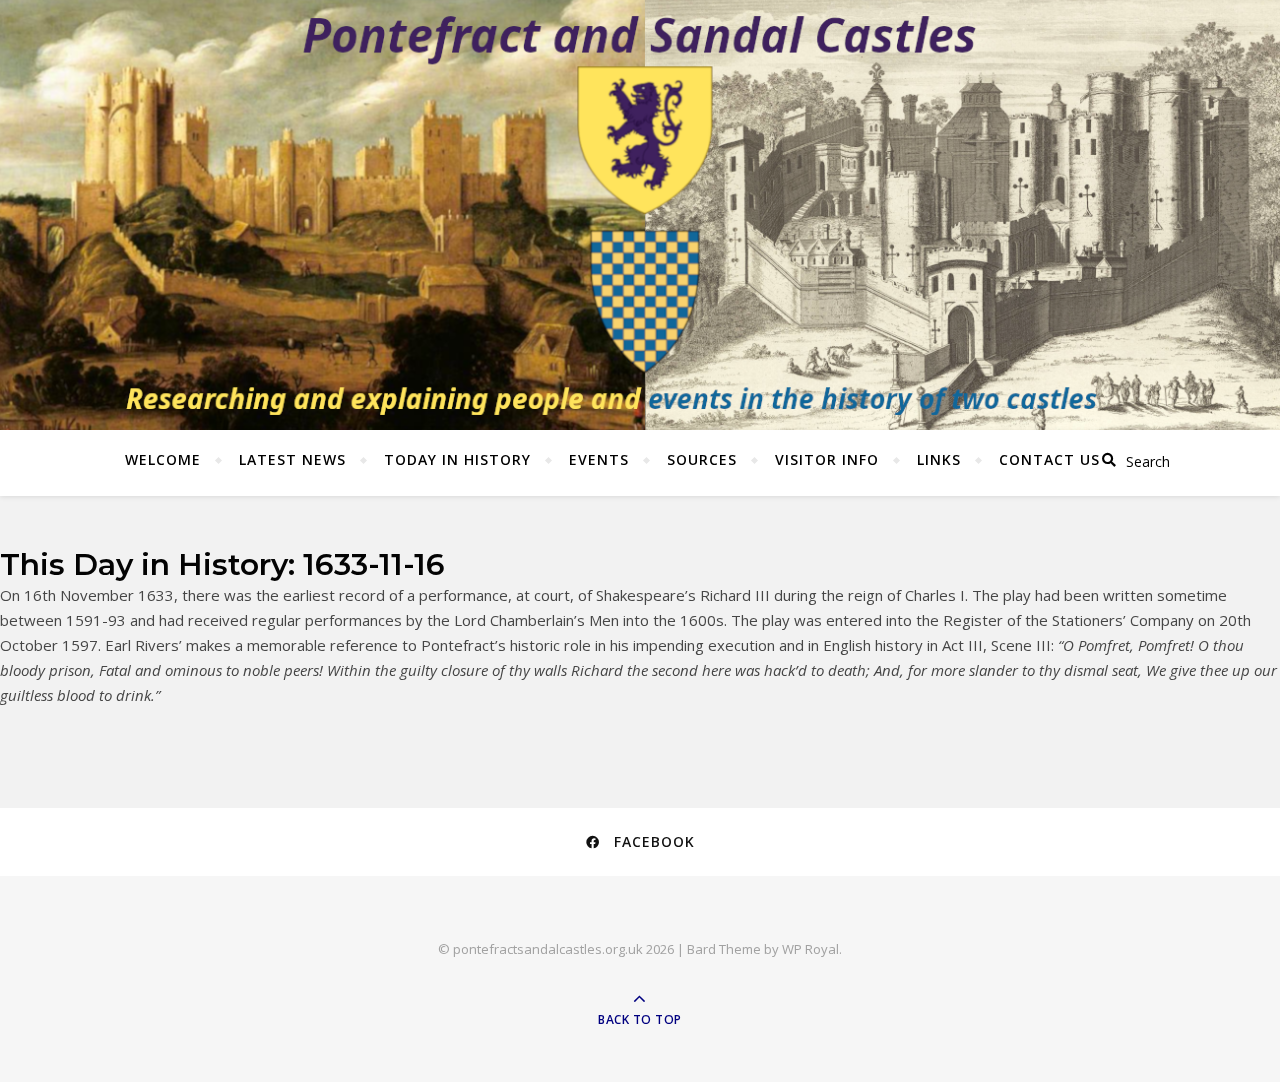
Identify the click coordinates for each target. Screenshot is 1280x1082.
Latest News (292, 459)
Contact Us (1049, 459)
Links (939, 459)
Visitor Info (827, 459)
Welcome (163, 459)
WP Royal (810, 949)
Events (599, 459)
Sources (702, 459)
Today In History (457, 459)
